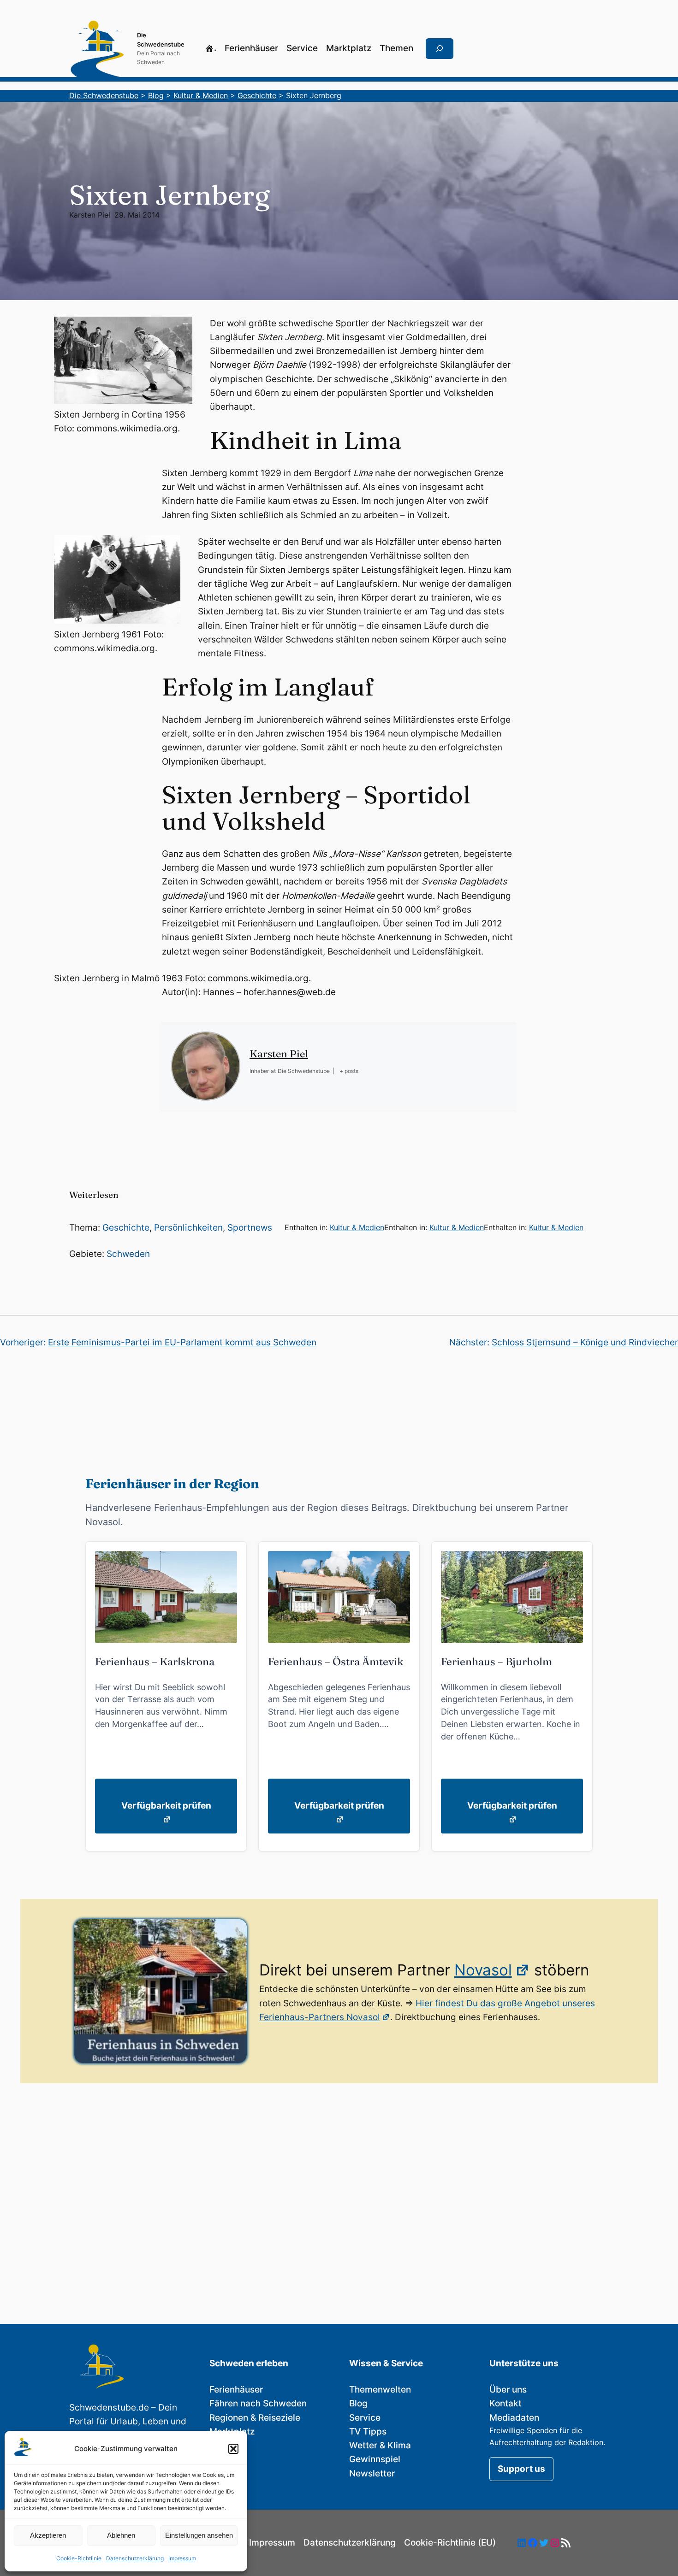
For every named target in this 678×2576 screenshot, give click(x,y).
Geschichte (126, 1228)
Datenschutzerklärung (135, 2558)
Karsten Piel (90, 215)
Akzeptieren (48, 2535)
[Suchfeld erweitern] (440, 49)
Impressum (182, 2558)
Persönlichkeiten (188, 1228)
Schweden (128, 1254)
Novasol (483, 1970)
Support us (521, 2469)
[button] (233, 2449)
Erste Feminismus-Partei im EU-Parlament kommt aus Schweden (182, 1342)
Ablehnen (121, 2535)
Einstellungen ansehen (199, 2535)
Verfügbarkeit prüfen (166, 1806)
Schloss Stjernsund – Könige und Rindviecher (585, 1342)
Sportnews (250, 1228)
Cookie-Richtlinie (79, 2558)
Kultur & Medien (357, 1227)
